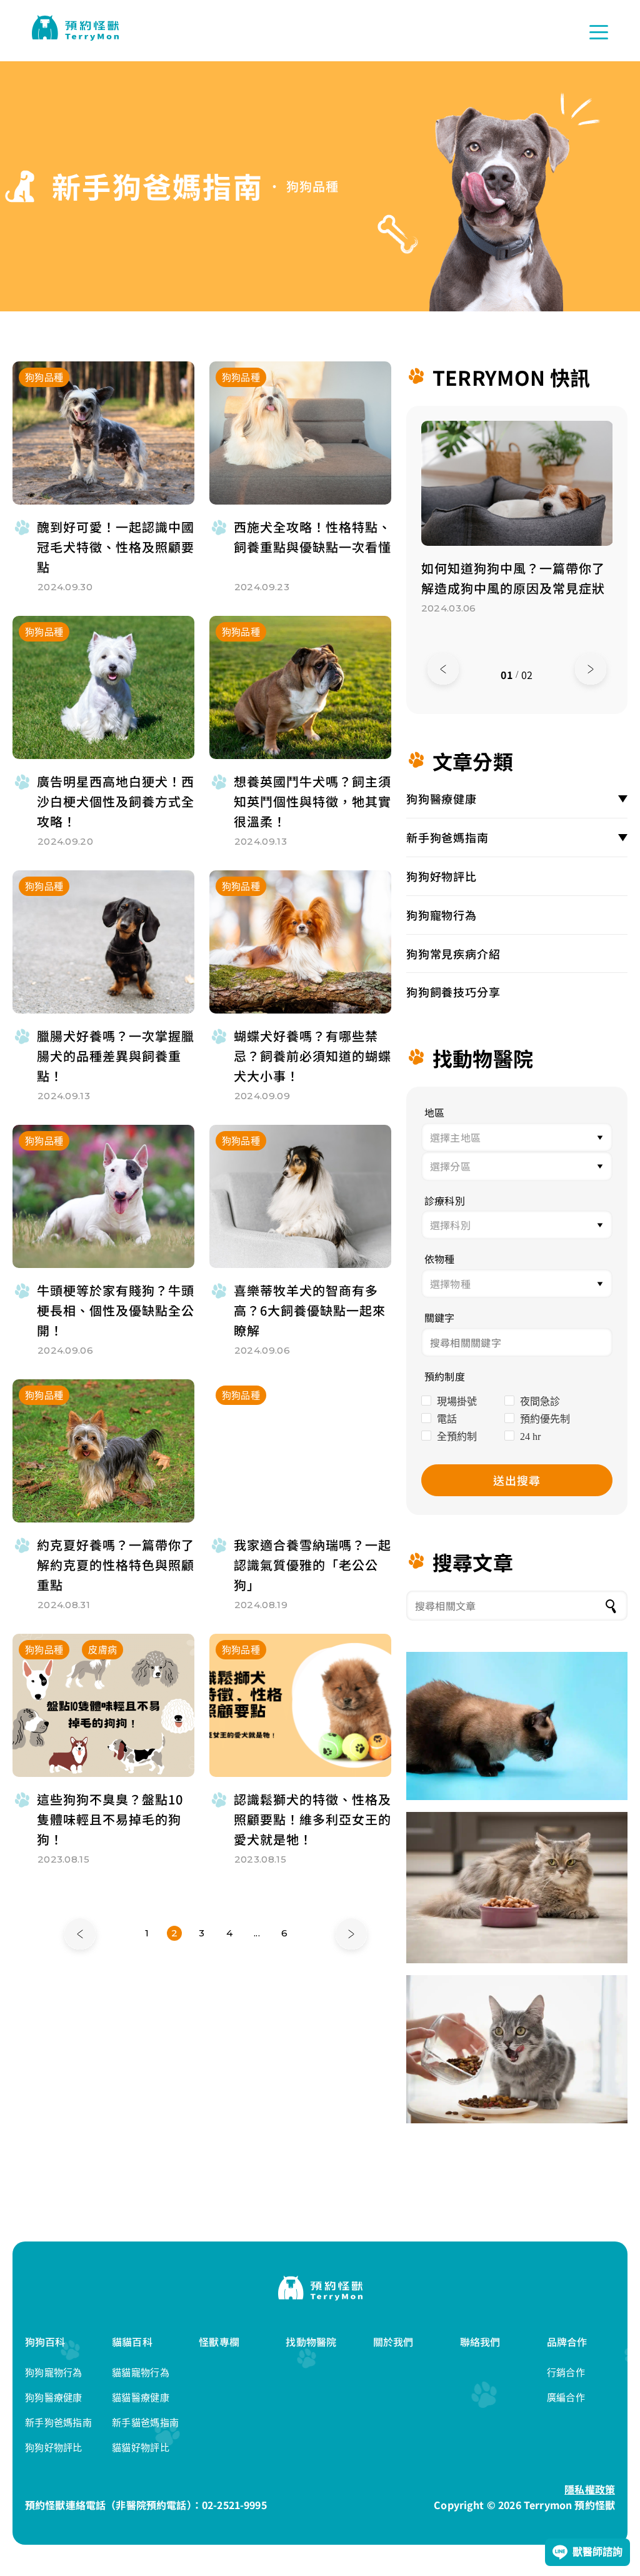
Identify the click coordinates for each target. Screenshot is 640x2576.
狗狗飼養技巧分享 (453, 992)
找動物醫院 (311, 2342)
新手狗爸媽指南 (447, 837)
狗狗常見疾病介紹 (453, 953)
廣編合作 (566, 2397)
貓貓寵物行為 (141, 2372)
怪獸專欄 (219, 2342)
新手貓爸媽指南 (145, 2423)
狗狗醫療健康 (442, 798)
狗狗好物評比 (442, 876)
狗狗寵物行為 (442, 915)
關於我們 (393, 2342)
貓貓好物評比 (141, 2448)
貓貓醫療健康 (141, 2397)
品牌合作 (567, 2342)
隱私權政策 (590, 2489)
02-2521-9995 (234, 2505)
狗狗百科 (45, 2342)
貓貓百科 (132, 2342)
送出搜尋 (517, 1480)
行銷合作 (566, 2372)
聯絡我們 (480, 2342)
